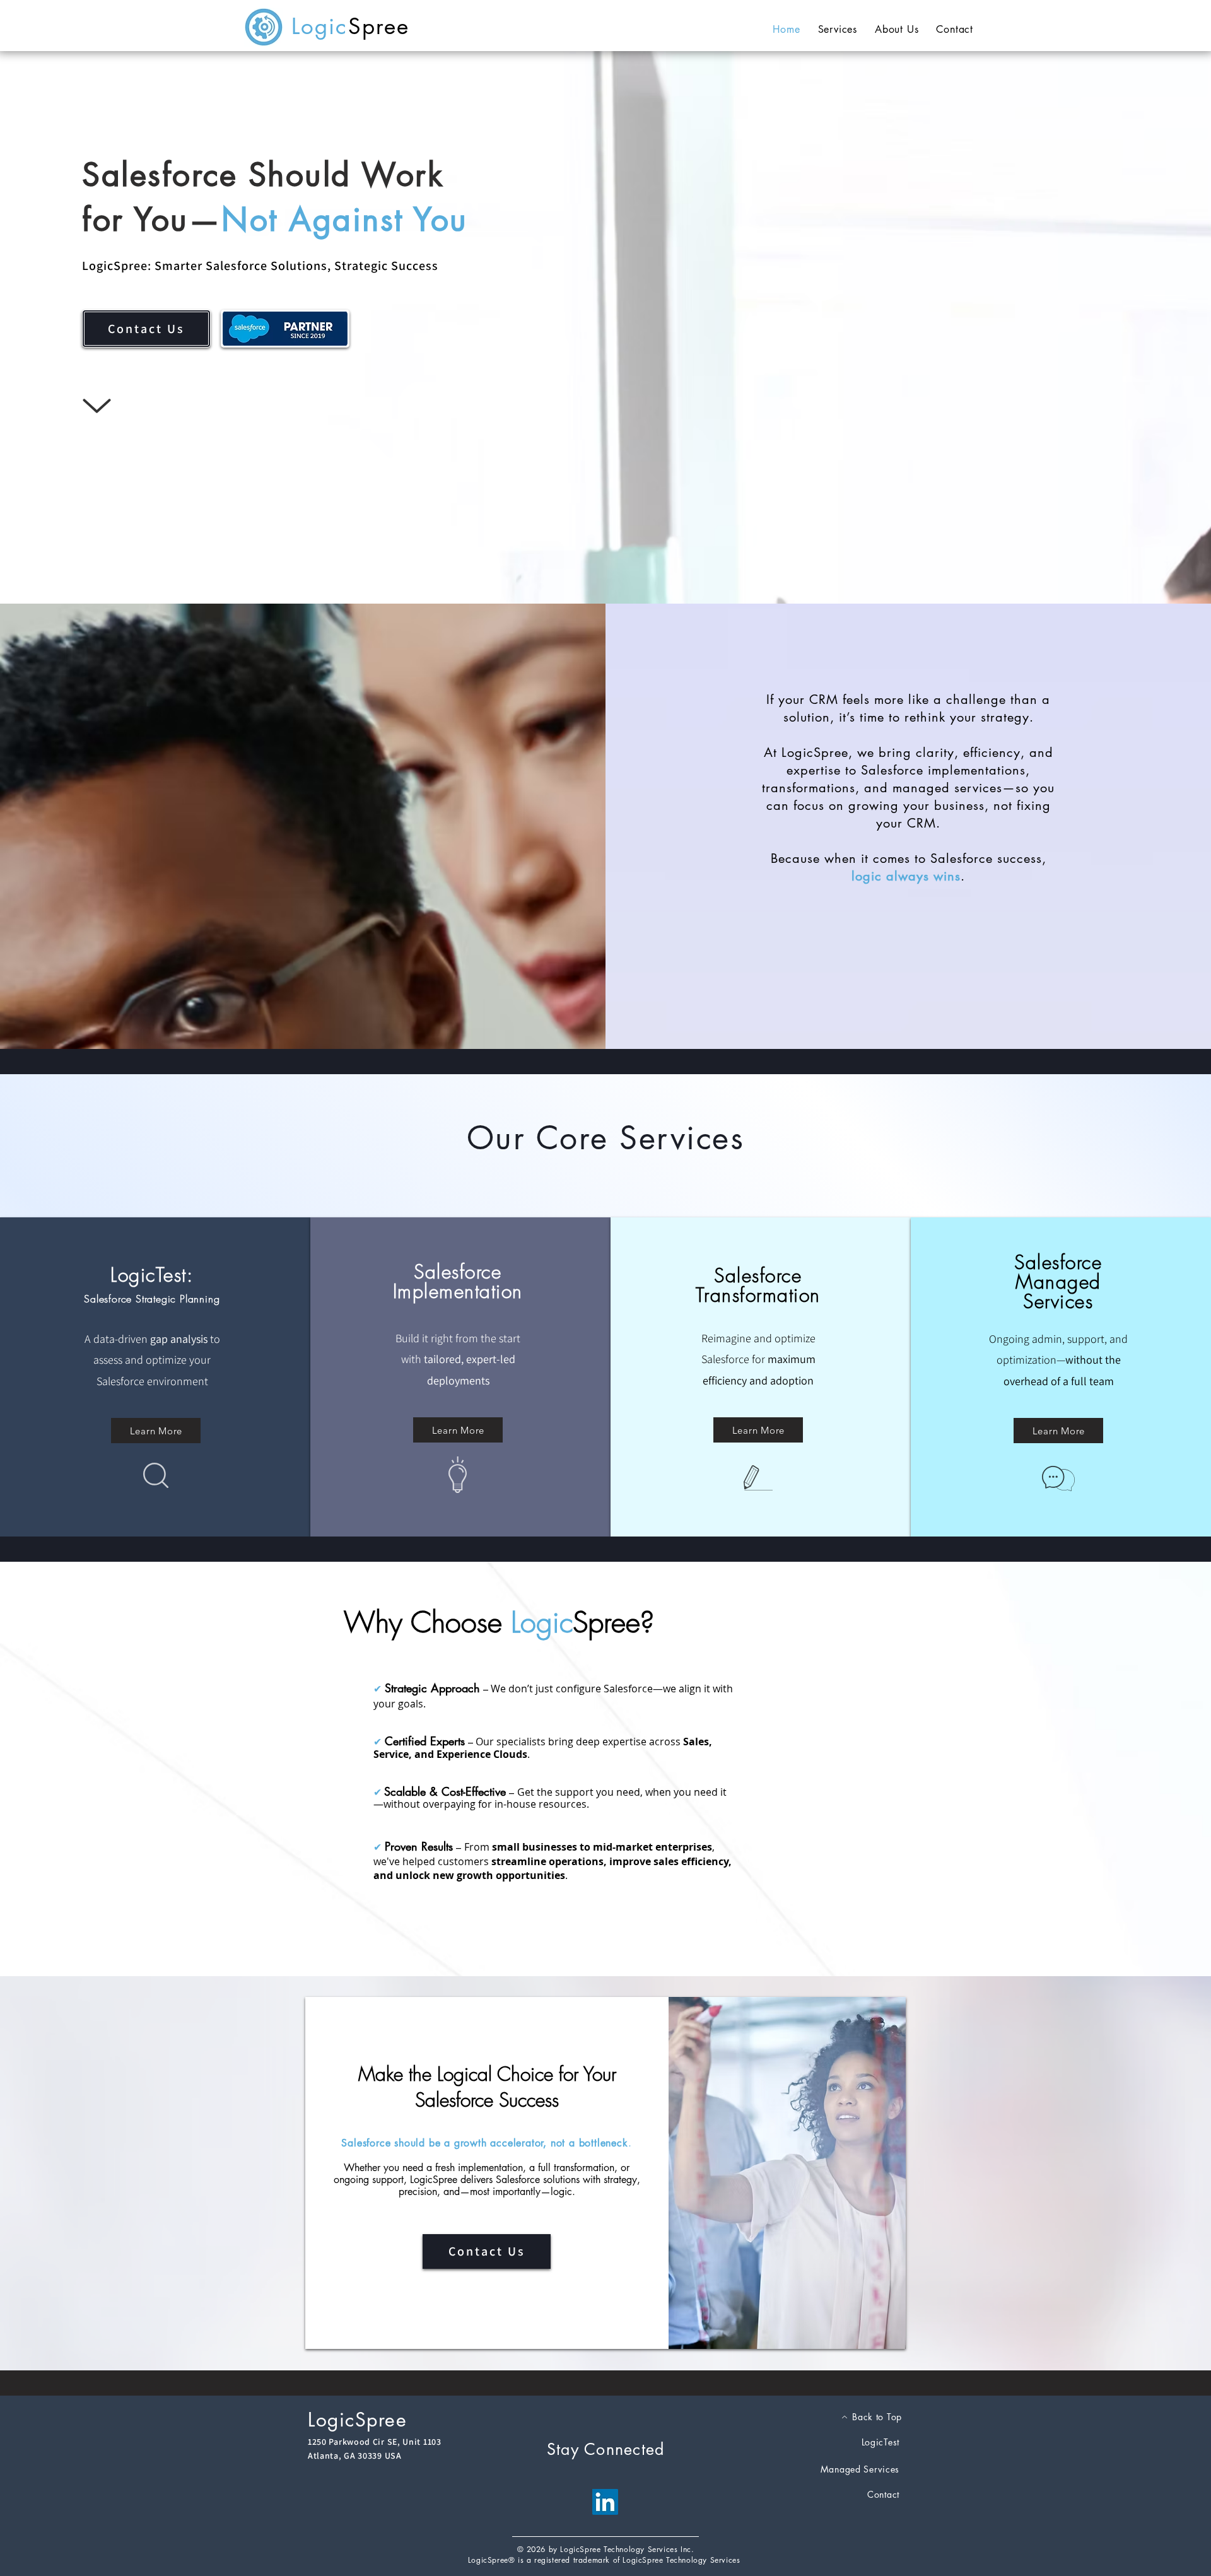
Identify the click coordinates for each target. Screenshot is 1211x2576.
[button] (838, 29)
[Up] (97, 406)
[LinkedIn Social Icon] (605, 2502)
